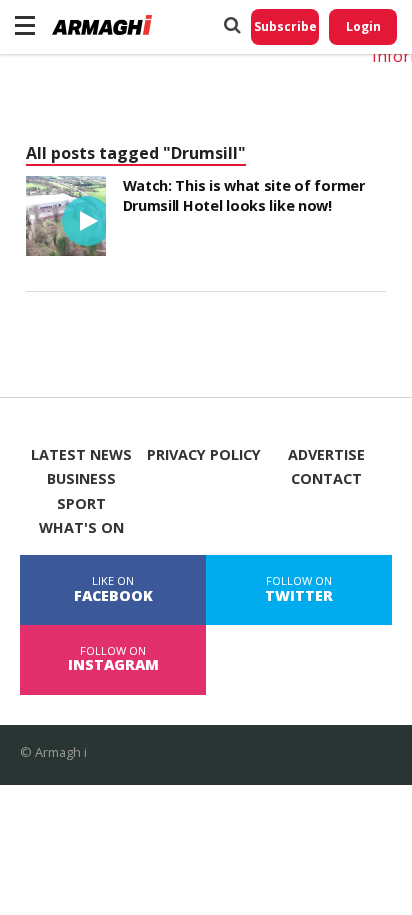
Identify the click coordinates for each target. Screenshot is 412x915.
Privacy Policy (204, 455)
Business (81, 479)
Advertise (326, 455)
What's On (81, 528)
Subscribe (285, 26)
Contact (326, 479)
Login (363, 26)
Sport (81, 504)
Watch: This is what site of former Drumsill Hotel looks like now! (244, 195)
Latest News (81, 455)
